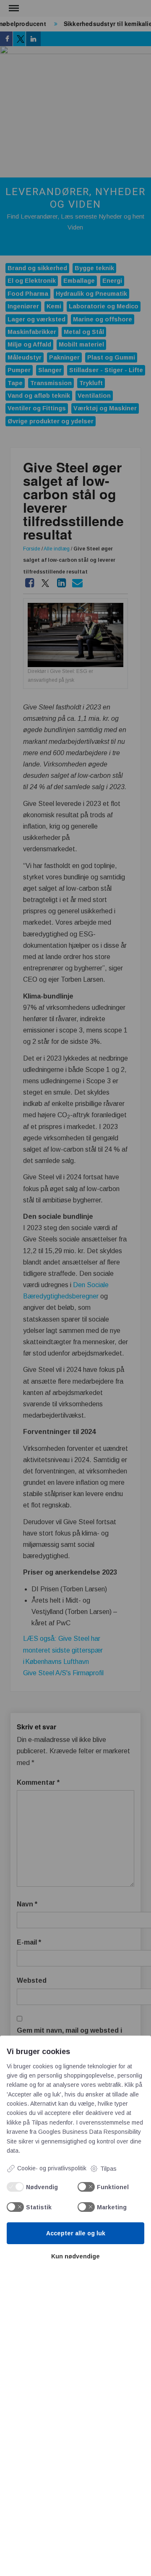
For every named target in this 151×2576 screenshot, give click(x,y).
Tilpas (108, 2169)
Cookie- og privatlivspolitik (52, 2168)
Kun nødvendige (75, 2256)
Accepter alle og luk (76, 2233)
